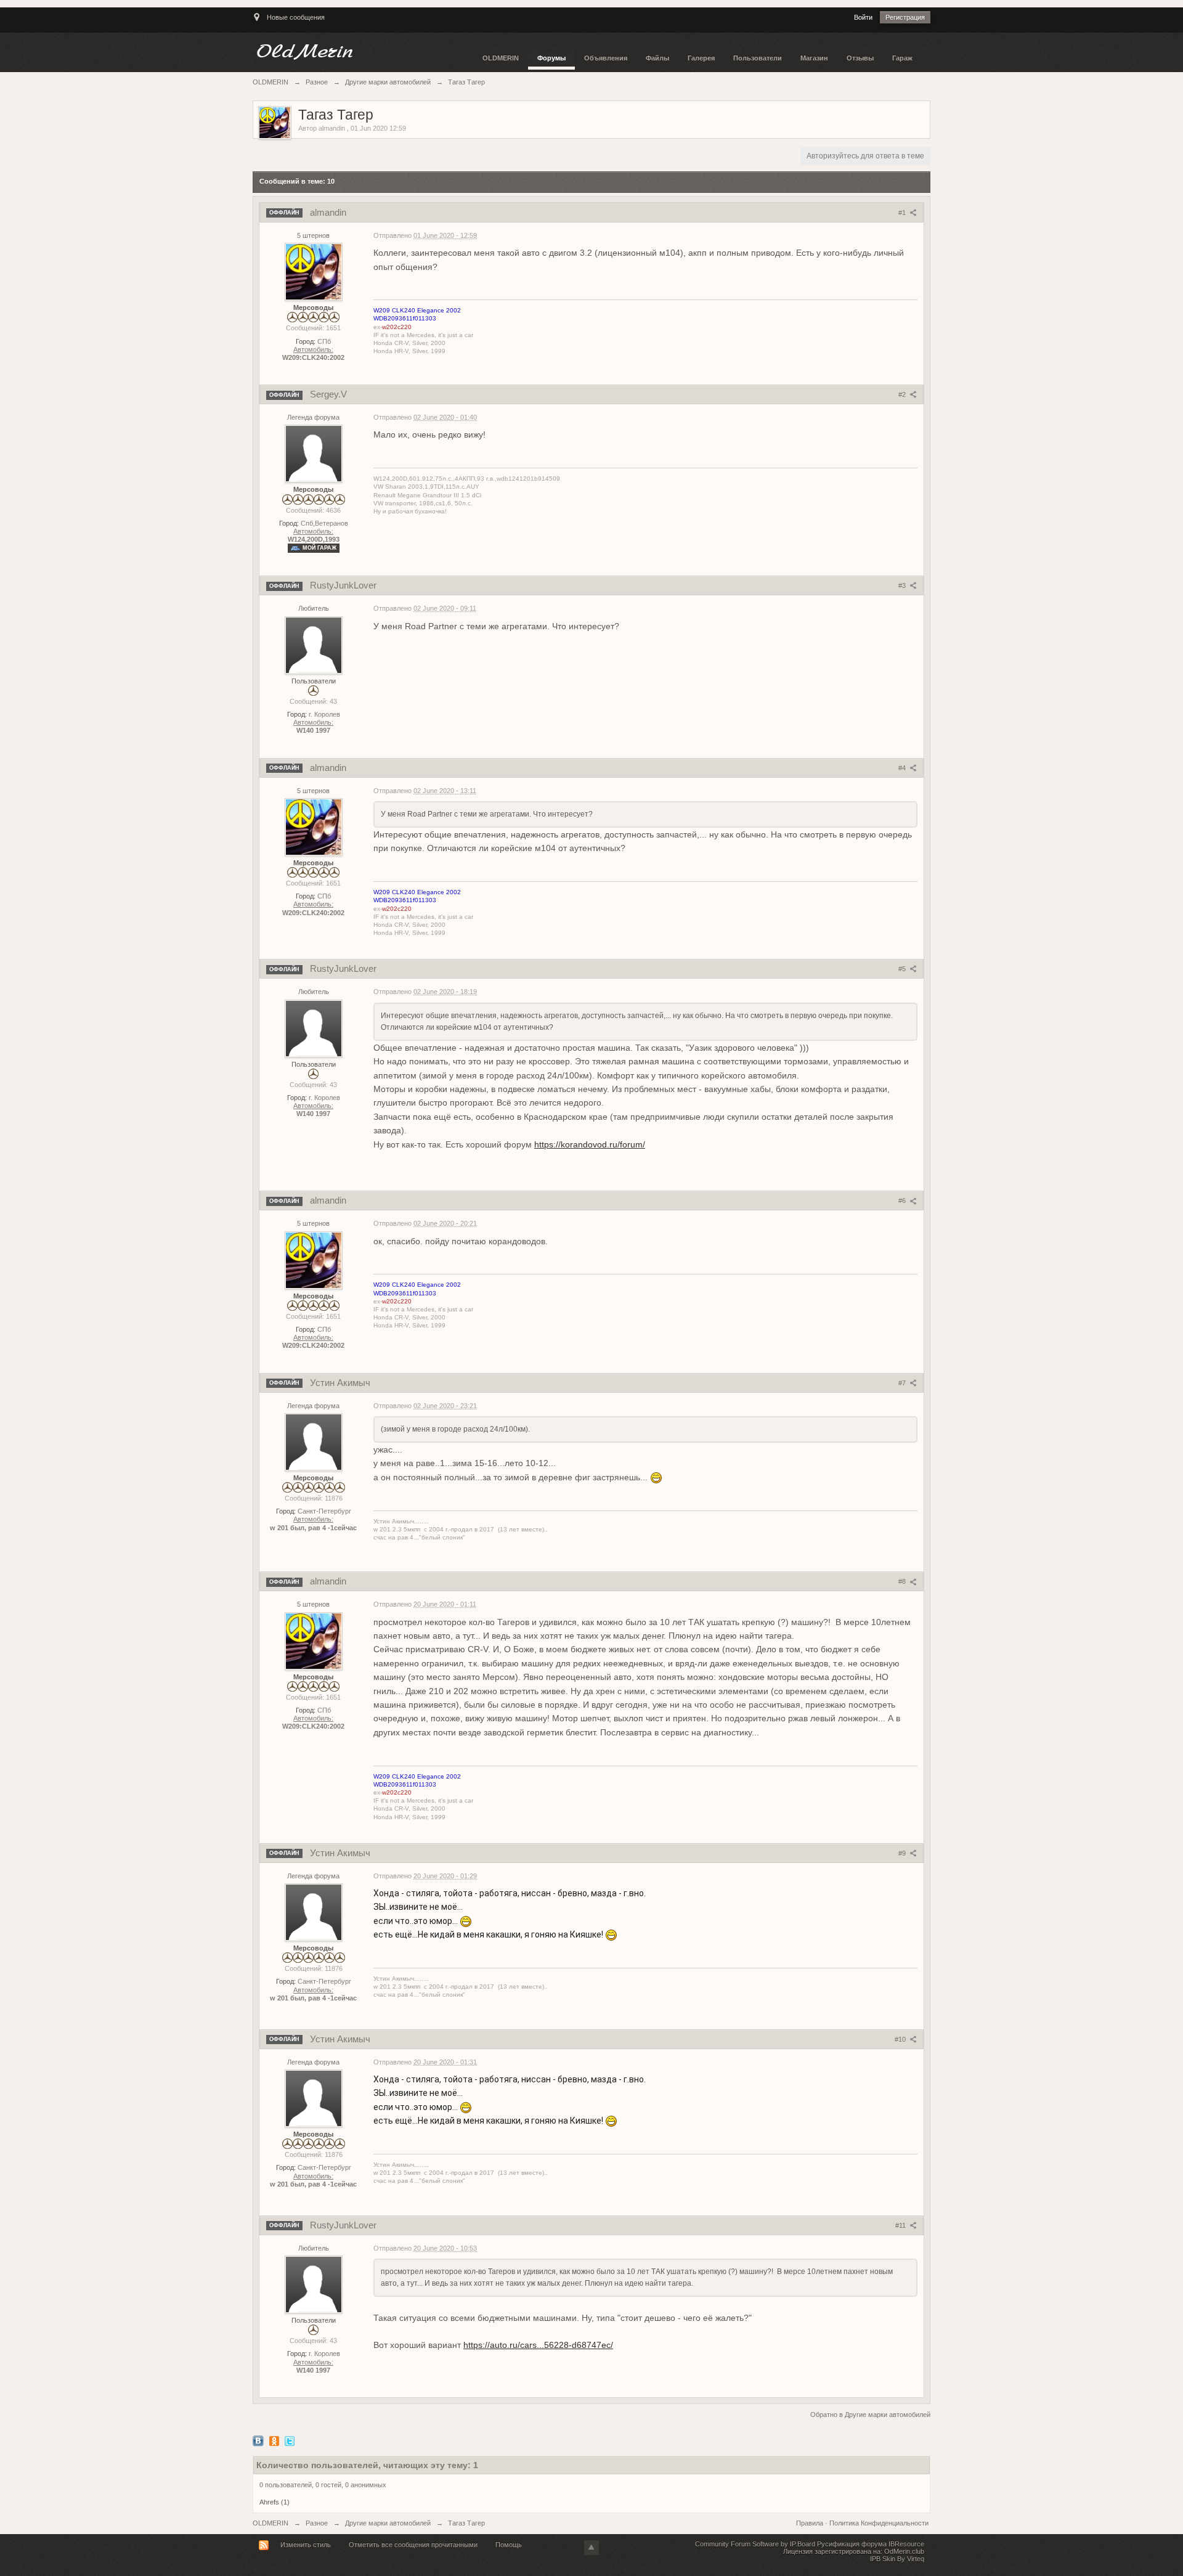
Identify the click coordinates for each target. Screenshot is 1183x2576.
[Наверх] (591, 2548)
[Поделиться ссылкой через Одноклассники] (274, 2440)
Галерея (701, 58)
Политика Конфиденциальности (879, 2523)
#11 (901, 2225)
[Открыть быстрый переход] (257, 23)
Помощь (509, 2545)
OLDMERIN (501, 58)
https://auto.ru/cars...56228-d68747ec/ (538, 2345)
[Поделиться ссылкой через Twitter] (290, 2440)
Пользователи (758, 58)
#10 (901, 2039)
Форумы (551, 58)
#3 (903, 585)
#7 (903, 1383)
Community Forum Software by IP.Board (755, 2544)
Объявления (606, 58)
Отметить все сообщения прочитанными (413, 2545)
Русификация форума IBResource (870, 2544)
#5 (903, 969)
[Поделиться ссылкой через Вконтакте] (258, 2440)
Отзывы (860, 58)
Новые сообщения (296, 17)
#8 (903, 1581)
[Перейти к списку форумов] (363, 52)
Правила (811, 2523)
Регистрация (905, 17)
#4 (903, 768)
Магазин (814, 58)
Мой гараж (319, 548)
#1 (903, 213)
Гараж (902, 58)
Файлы (657, 58)
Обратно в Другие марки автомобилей (870, 2415)
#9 (903, 1853)
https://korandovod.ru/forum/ (590, 1144)
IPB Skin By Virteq (897, 2559)
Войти (863, 17)
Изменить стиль (306, 2545)
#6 (903, 1200)
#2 (903, 394)
